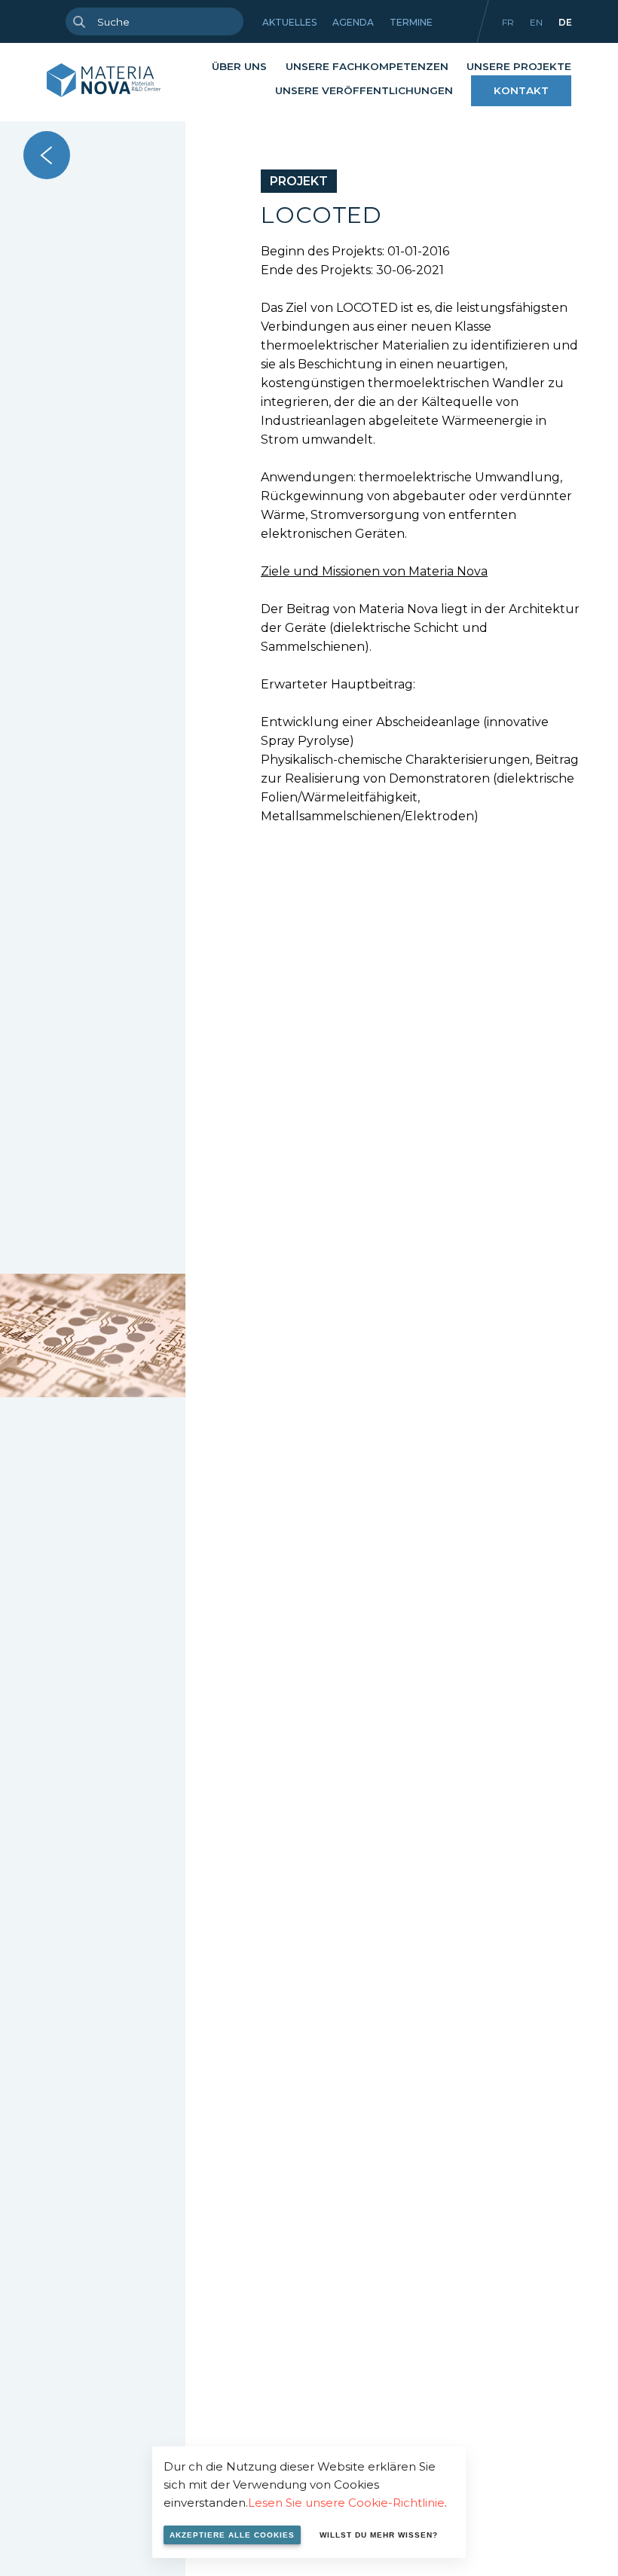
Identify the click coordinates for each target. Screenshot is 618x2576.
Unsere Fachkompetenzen (367, 66)
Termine (411, 22)
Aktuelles (289, 22)
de (565, 22)
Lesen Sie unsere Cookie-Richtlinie (346, 2503)
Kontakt (521, 90)
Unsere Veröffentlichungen (364, 90)
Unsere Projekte (519, 66)
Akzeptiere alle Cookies (232, 2535)
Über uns (239, 66)
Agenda (353, 22)
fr (508, 22)
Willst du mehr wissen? (379, 2535)
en (536, 22)
